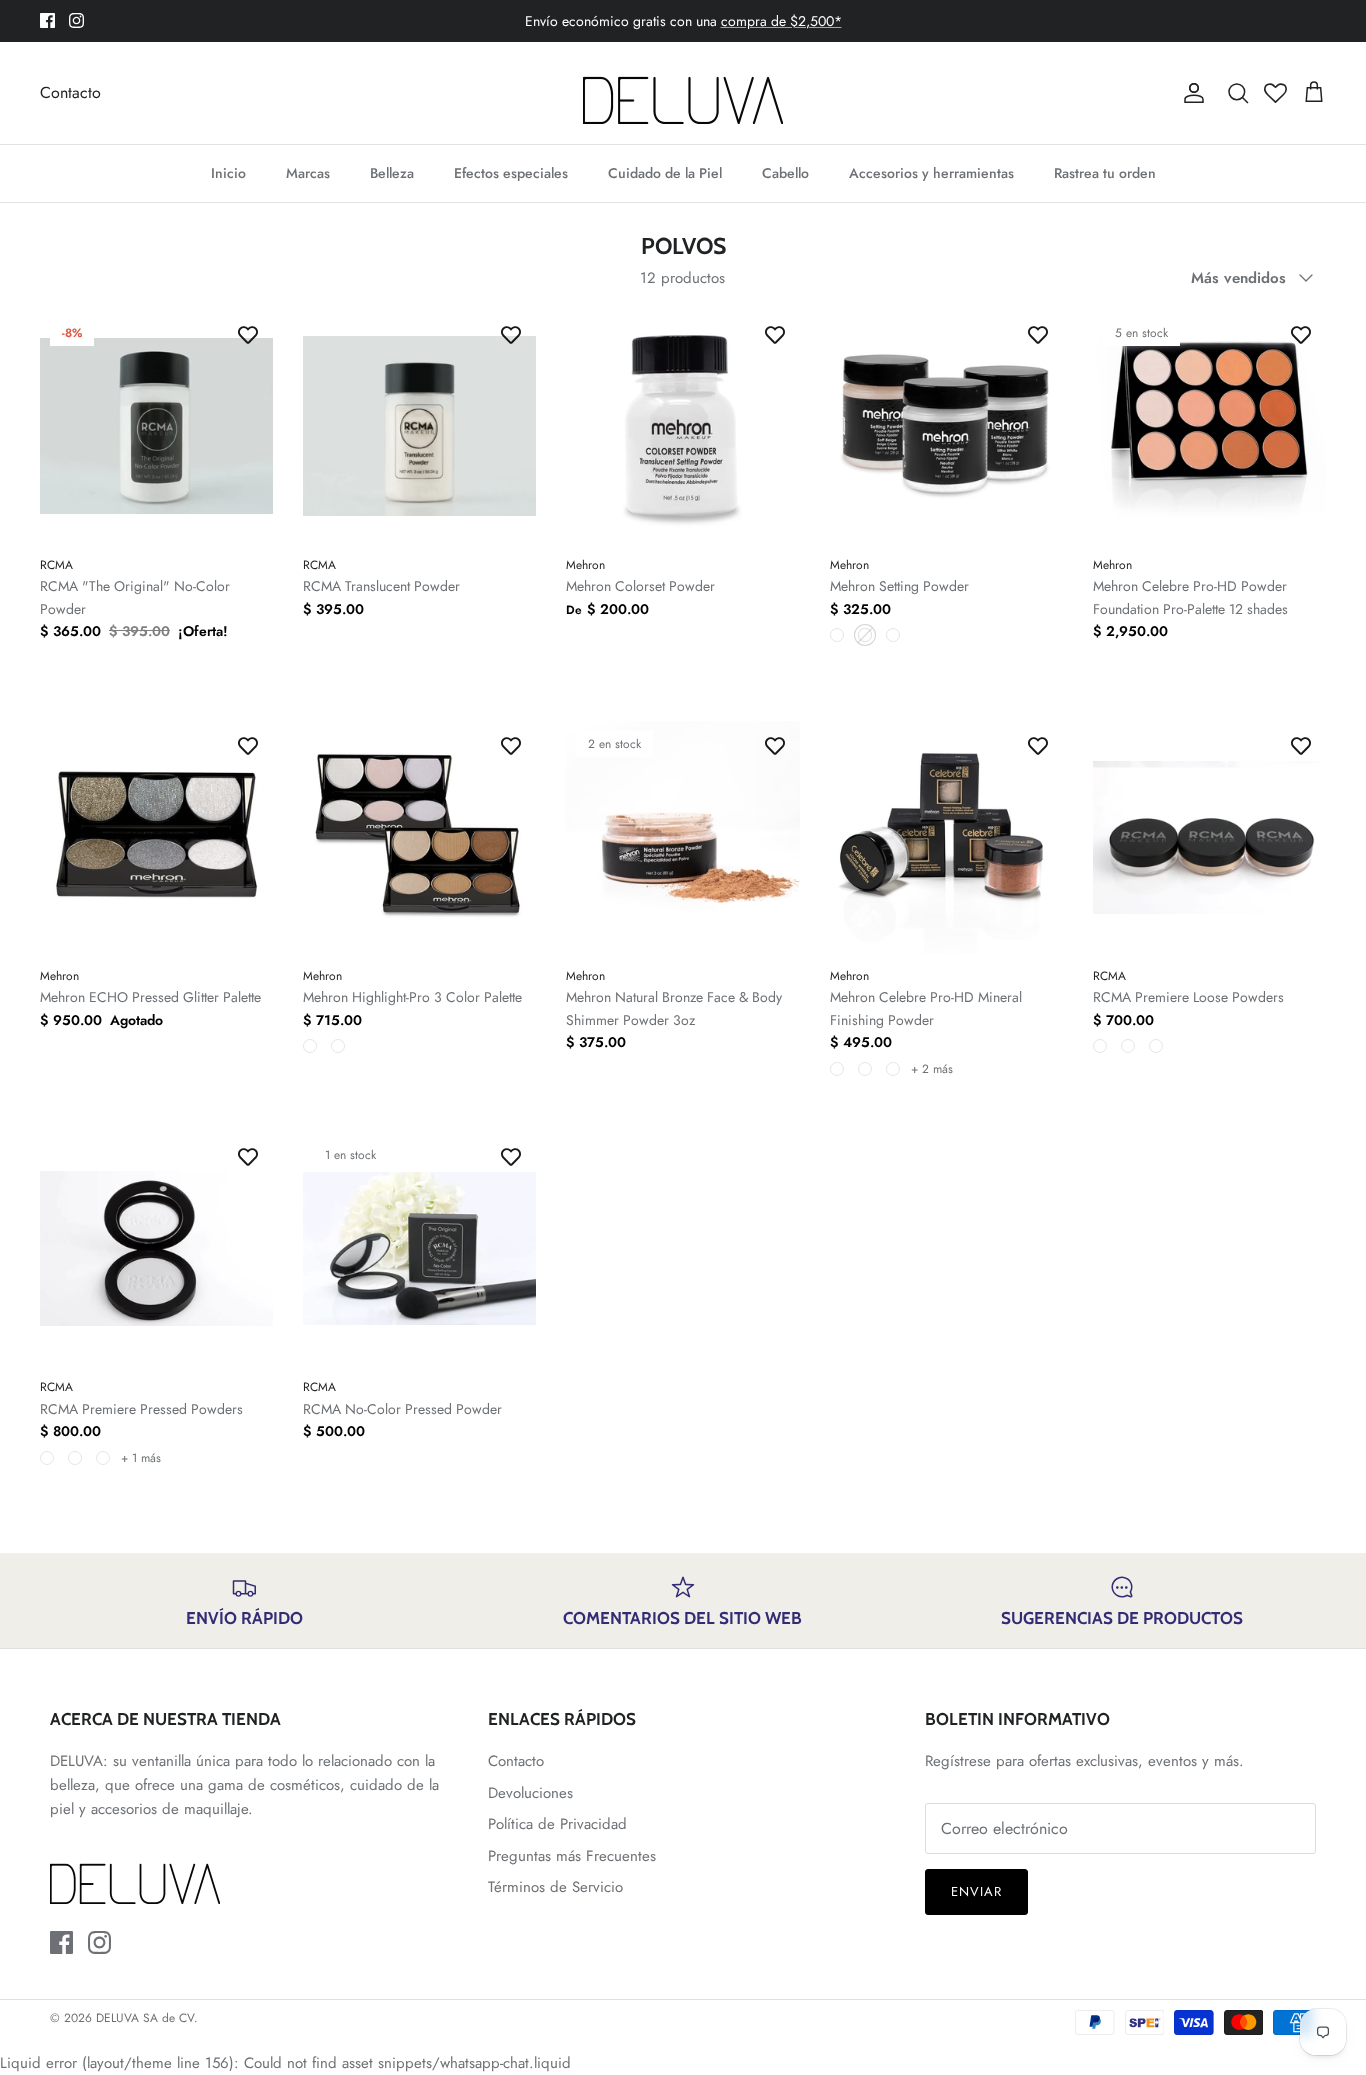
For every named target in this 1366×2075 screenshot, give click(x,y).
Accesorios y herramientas (931, 173)
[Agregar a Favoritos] (248, 335)
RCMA (56, 565)
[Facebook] (47, 20)
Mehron (585, 565)
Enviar (976, 1891)
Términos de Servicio (555, 1887)
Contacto (70, 92)
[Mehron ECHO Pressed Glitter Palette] (156, 837)
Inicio (228, 173)
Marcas (308, 173)
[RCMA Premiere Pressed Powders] (156, 1248)
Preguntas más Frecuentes (572, 1856)
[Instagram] (76, 20)
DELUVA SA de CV (145, 2018)
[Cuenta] (1190, 93)
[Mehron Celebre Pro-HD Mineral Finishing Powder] (946, 837)
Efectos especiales (511, 173)
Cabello (785, 173)
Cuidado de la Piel (665, 173)
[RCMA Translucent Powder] (419, 426)
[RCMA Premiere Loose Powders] (1209, 837)
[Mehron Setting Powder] (946, 426)
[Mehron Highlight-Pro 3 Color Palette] (419, 837)
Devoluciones (530, 1793)
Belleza (392, 173)
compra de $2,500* (781, 21)
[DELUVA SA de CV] (683, 93)
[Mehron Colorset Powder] (682, 426)
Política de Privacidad (557, 1824)
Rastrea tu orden (1105, 173)
